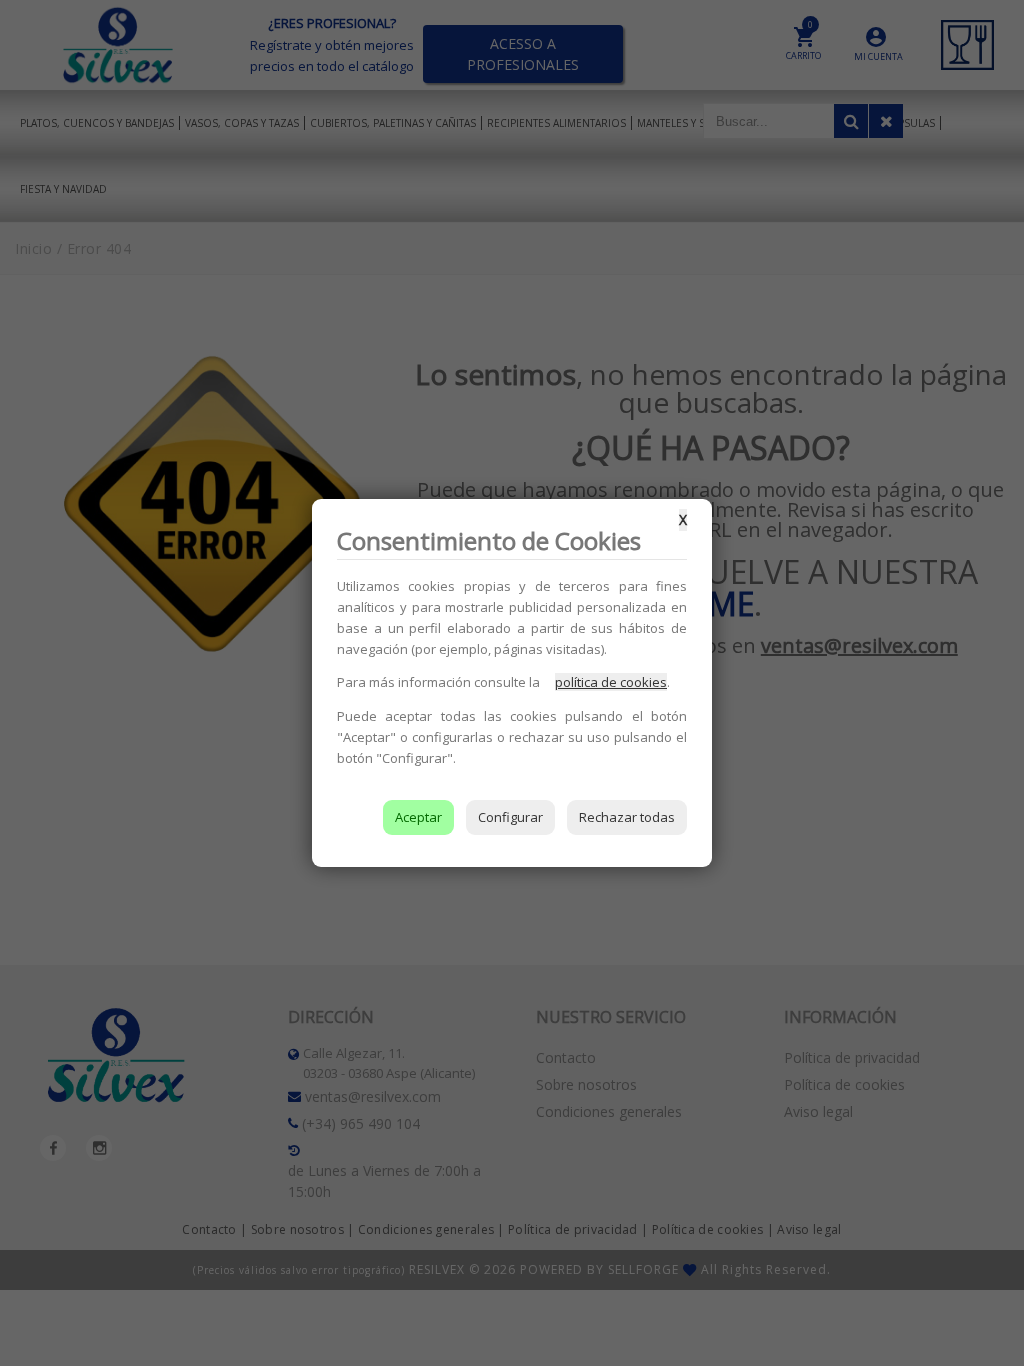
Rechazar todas (627, 817)
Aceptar (418, 817)
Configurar (510, 817)
